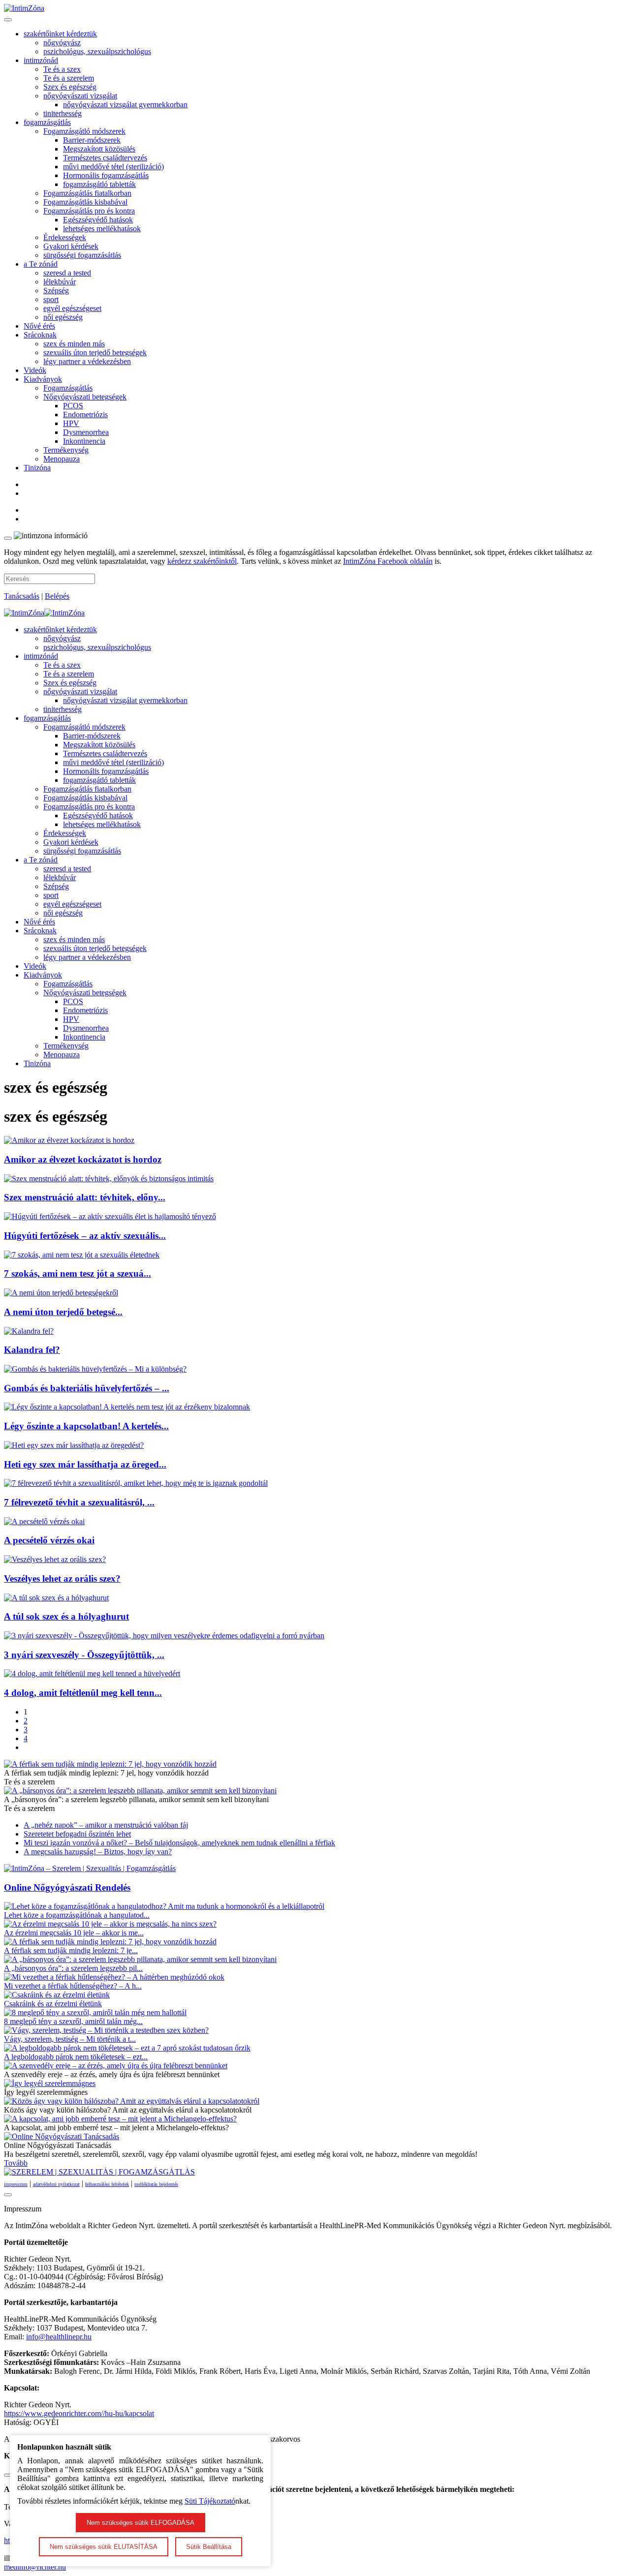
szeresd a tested (67, 273)
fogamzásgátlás (47, 122)
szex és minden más (74, 344)
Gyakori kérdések (71, 246)
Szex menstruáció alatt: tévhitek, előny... (85, 1197)
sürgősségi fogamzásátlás (82, 255)
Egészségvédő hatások (98, 220)
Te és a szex (62, 69)
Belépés (57, 596)
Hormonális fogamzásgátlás (106, 175)
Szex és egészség (70, 87)
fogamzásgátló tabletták (99, 184)
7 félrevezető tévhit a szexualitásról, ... (79, 1502)
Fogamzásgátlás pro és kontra (89, 211)
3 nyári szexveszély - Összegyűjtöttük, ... (84, 1655)
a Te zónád (41, 264)
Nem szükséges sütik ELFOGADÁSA (141, 2523)
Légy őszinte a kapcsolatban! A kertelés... (86, 1426)
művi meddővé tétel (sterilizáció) (113, 167)
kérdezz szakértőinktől (202, 561)
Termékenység (66, 450)
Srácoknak (40, 335)
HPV (71, 423)
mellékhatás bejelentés (156, 2184)
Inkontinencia (84, 441)
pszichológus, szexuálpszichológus (97, 51)
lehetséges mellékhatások (102, 229)
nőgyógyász (62, 43)
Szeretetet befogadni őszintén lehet (77, 1834)
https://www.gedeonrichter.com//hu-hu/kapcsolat (79, 2413)
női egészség (63, 317)
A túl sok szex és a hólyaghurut (66, 1616)
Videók (35, 370)
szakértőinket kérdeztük (60, 34)
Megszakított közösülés (99, 149)
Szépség (56, 291)
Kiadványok (43, 379)
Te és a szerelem (69, 78)
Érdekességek (65, 237)
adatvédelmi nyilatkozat (56, 2184)
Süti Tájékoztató (210, 2501)
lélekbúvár (60, 282)
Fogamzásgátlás (68, 388)
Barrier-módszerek (92, 140)
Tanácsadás (22, 596)
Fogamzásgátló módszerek (84, 131)
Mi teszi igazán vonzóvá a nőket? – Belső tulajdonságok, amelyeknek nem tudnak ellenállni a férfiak (179, 1843)
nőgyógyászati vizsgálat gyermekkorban (125, 105)
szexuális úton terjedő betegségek (95, 353)
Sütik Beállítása (209, 2547)
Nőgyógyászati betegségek (85, 397)
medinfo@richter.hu (35, 2567)
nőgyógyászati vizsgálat (80, 96)
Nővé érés (39, 326)
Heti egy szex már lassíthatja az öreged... (85, 1464)
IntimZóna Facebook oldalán (388, 561)
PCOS (73, 406)
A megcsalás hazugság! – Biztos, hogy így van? (98, 1852)
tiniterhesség (63, 113)
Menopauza (62, 459)
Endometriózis (85, 414)
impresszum (16, 2184)
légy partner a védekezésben (87, 361)
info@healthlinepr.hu (59, 2337)
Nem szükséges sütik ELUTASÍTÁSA (104, 2547)
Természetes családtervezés (105, 158)
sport (51, 299)
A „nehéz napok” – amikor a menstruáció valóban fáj (106, 1825)
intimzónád (41, 60)
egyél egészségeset (72, 308)
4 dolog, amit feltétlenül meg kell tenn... (83, 1693)
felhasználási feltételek (107, 2184)
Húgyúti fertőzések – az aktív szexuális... (85, 1236)
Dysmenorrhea (86, 432)
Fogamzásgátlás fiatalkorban (87, 193)
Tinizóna (37, 468)
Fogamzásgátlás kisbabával (85, 202)
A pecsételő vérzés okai (49, 1540)
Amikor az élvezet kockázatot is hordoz (83, 1159)
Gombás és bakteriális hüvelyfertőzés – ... (87, 1388)
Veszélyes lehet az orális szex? (62, 1579)
